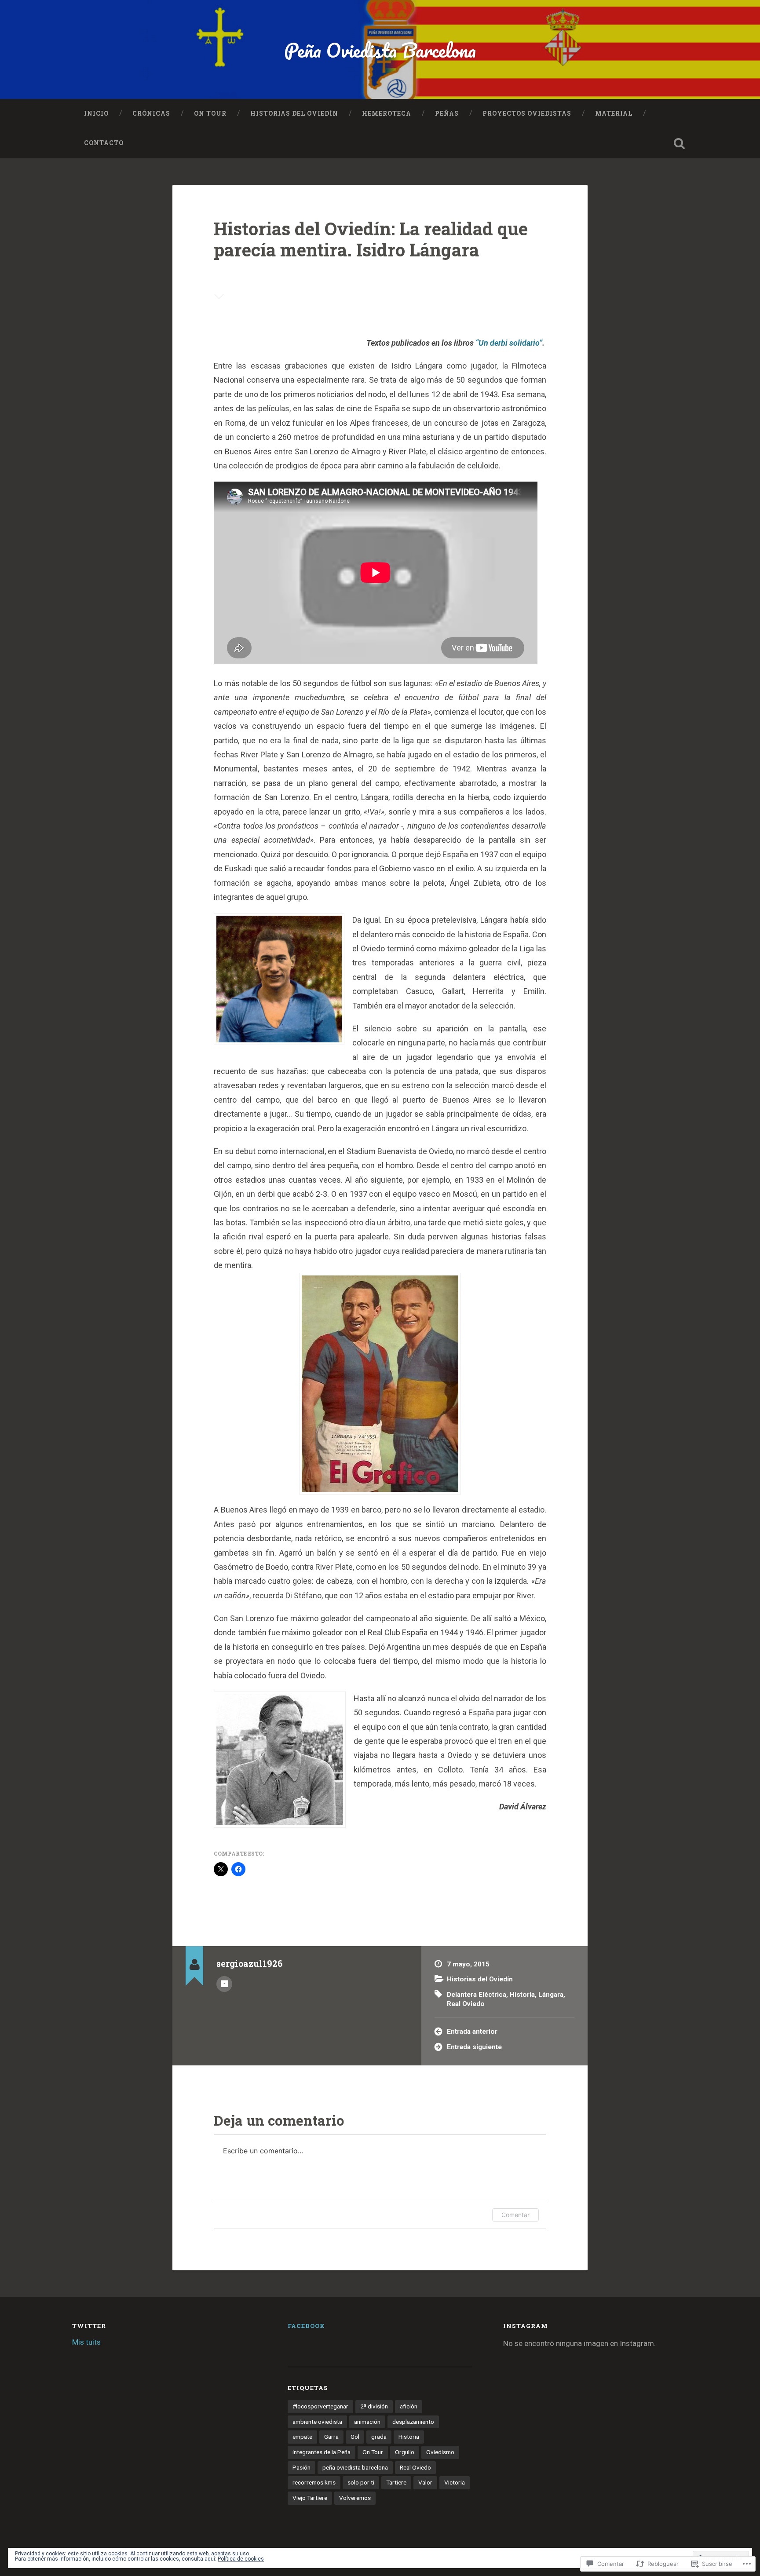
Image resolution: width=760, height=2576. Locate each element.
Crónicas (151, 113)
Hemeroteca (387, 113)
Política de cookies (241, 2559)
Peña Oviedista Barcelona (380, 50)
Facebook (306, 2326)
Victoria (455, 2482)
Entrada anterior (472, 2032)
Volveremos (355, 2498)
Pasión (301, 2467)
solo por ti (361, 2482)
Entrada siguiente (474, 2047)
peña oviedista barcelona (355, 2467)
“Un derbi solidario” (509, 343)
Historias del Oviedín (294, 113)
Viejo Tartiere (310, 2498)
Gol (355, 2437)
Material (614, 113)
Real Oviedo (466, 2004)
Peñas (447, 113)
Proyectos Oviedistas (527, 113)
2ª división (374, 2406)
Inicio (96, 113)
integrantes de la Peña (322, 2452)
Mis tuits (86, 2342)
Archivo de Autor (224, 1984)
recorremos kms (314, 2482)
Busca (679, 143)
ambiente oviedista (317, 2422)
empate (302, 2437)
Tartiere (396, 2482)
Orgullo (405, 2452)
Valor (425, 2482)
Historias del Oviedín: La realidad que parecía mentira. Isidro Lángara (371, 239)
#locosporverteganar (320, 2406)
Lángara (551, 1995)
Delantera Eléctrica (477, 1995)
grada (379, 2437)
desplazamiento (413, 2422)
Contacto (104, 143)
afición (409, 2406)
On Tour (210, 113)
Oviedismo (440, 2452)
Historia (522, 1995)
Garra (331, 2437)
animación (367, 2422)
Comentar (515, 2215)
